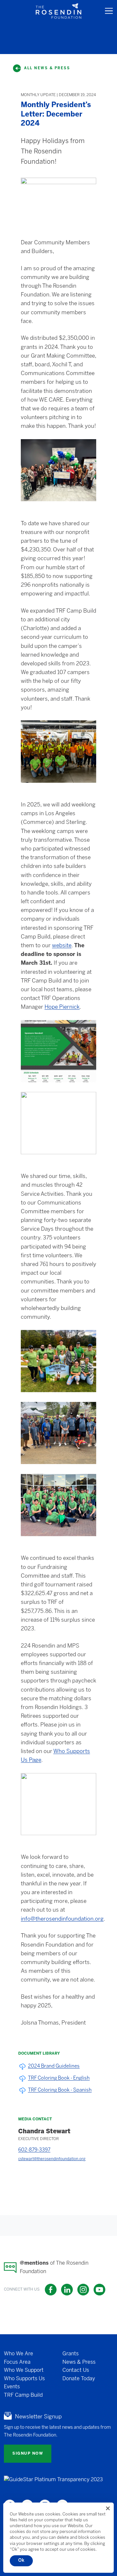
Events (12, 2387)
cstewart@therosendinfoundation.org (52, 2159)
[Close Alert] (108, 2508)
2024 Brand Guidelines (54, 2066)
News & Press (79, 2362)
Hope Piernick (62, 1007)
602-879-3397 (34, 2150)
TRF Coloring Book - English (59, 2078)
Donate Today (79, 2378)
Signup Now (28, 2454)
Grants (71, 2354)
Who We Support (24, 2370)
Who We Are (19, 2354)
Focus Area (17, 2362)
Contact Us (76, 2370)
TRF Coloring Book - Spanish (60, 2090)
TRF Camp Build (23, 2395)
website (62, 946)
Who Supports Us (24, 2378)
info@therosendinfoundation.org (62, 1919)
